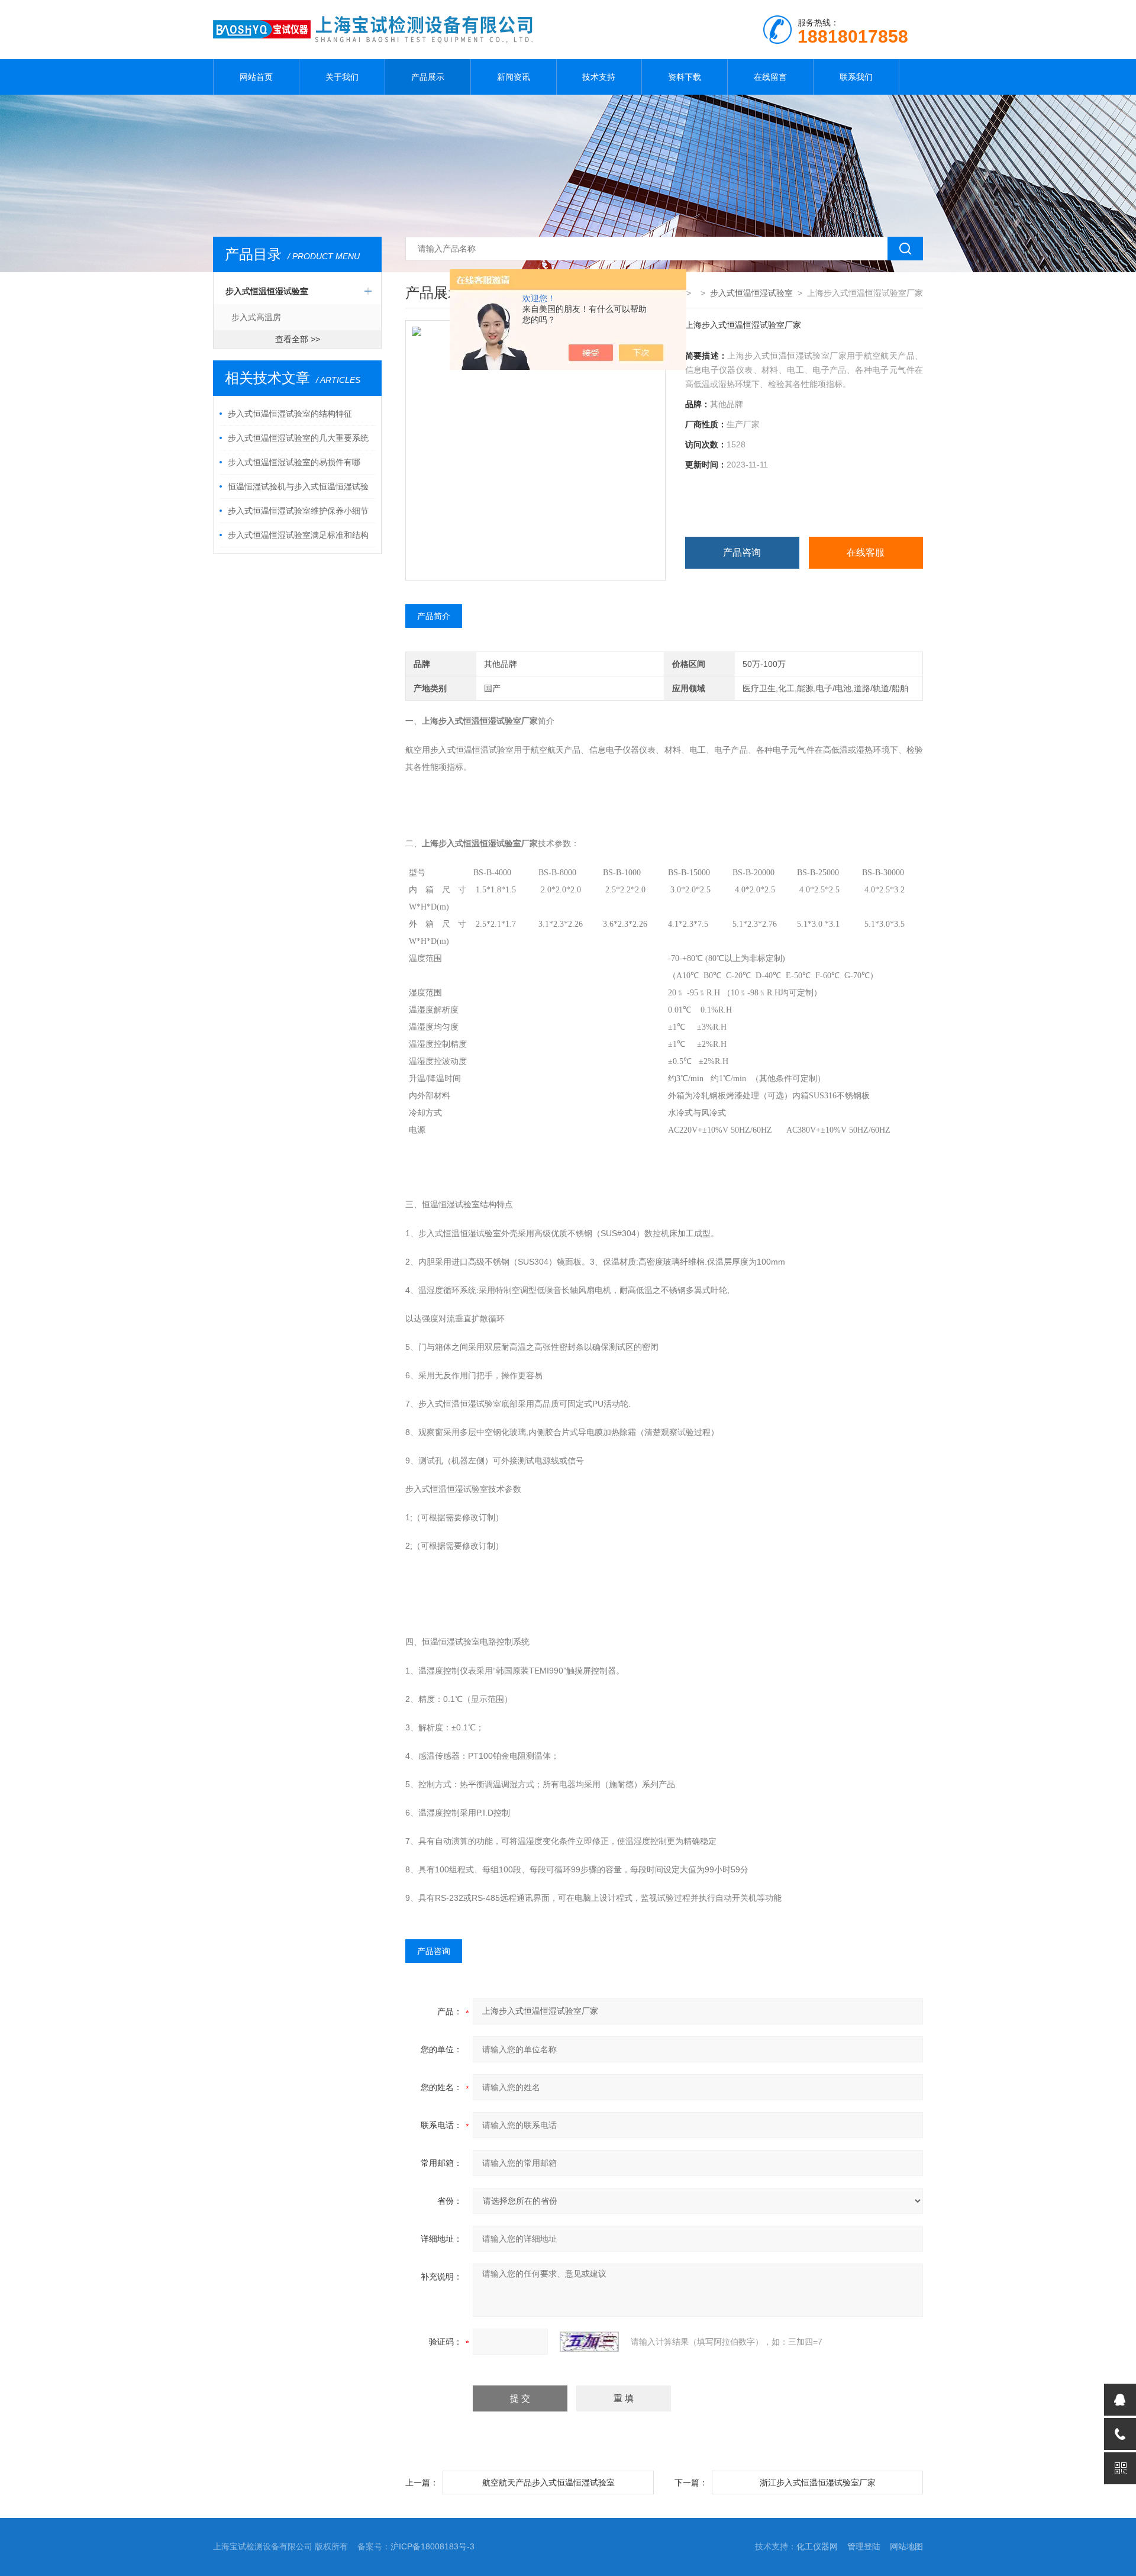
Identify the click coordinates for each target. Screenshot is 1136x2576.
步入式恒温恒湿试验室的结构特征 (290, 414)
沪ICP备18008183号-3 (433, 2546)
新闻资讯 (514, 77)
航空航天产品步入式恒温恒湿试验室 (548, 2482)
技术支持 (599, 77)
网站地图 (906, 2546)
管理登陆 (864, 2546)
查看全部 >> (298, 339)
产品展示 (428, 77)
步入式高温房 (256, 317)
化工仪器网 (817, 2546)
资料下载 (685, 77)
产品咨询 (742, 552)
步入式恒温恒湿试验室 (267, 291)
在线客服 (866, 552)
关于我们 (342, 77)
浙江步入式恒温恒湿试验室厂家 (818, 2482)
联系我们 (856, 77)
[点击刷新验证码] (589, 2342)
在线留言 (770, 77)
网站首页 (256, 77)
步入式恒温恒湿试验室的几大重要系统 (298, 438)
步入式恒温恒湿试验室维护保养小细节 (298, 511)
